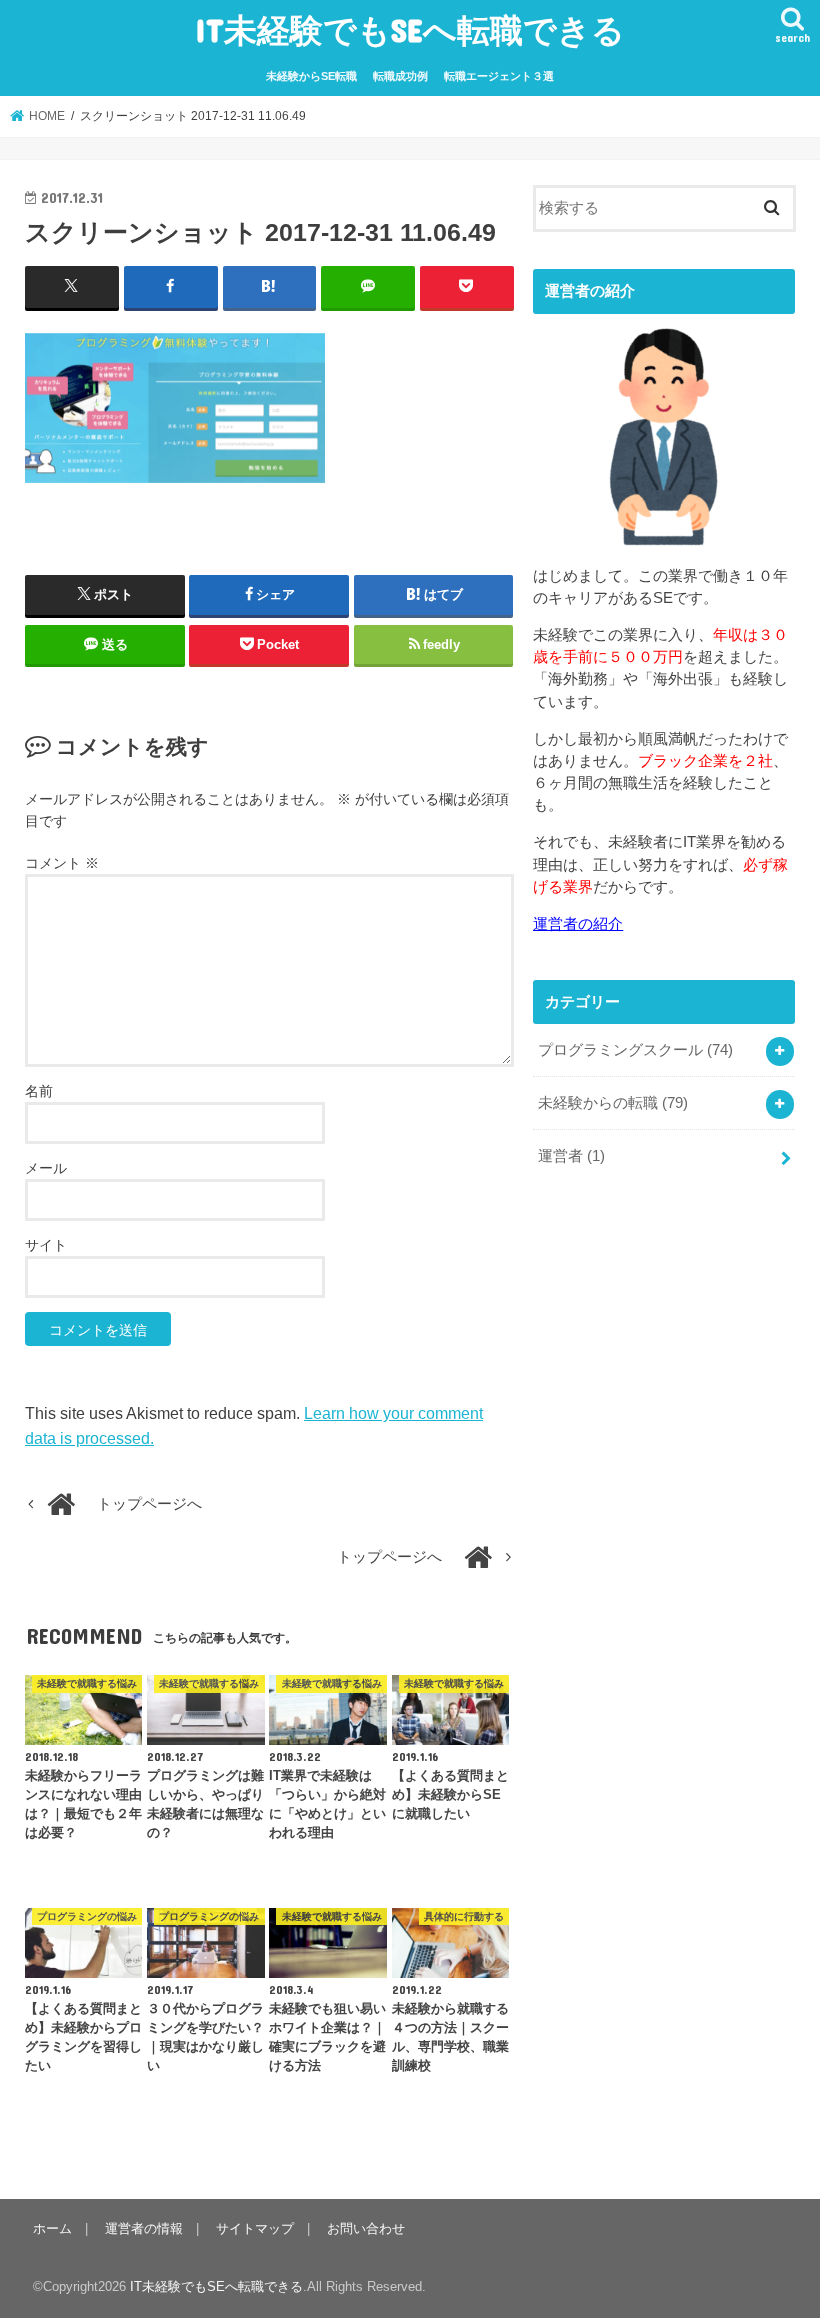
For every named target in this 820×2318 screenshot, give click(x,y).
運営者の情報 (144, 2228)
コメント (62, 863)
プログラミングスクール (635, 1050)
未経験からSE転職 (311, 76)
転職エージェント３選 (499, 76)
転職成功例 (400, 76)
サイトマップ (255, 2228)
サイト (46, 1245)
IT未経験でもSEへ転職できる (410, 29)
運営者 (571, 1156)
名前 (39, 1091)
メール (46, 1168)
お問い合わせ (366, 2228)
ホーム (52, 2228)
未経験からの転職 (613, 1103)
